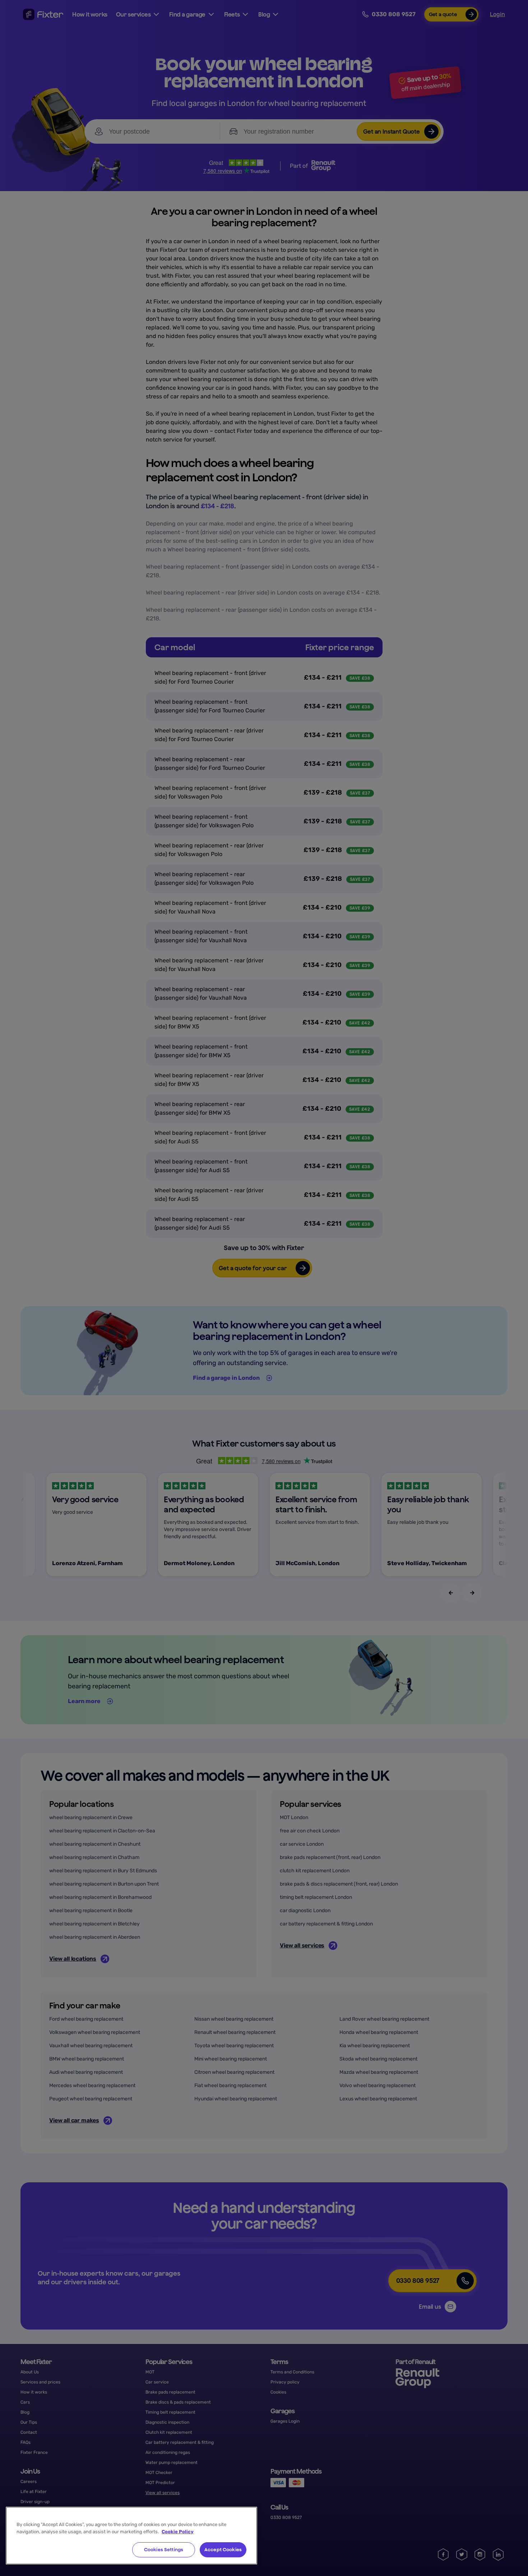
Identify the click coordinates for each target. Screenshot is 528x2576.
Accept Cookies (223, 2550)
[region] (131, 2536)
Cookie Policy (178, 2532)
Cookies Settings (164, 2550)
